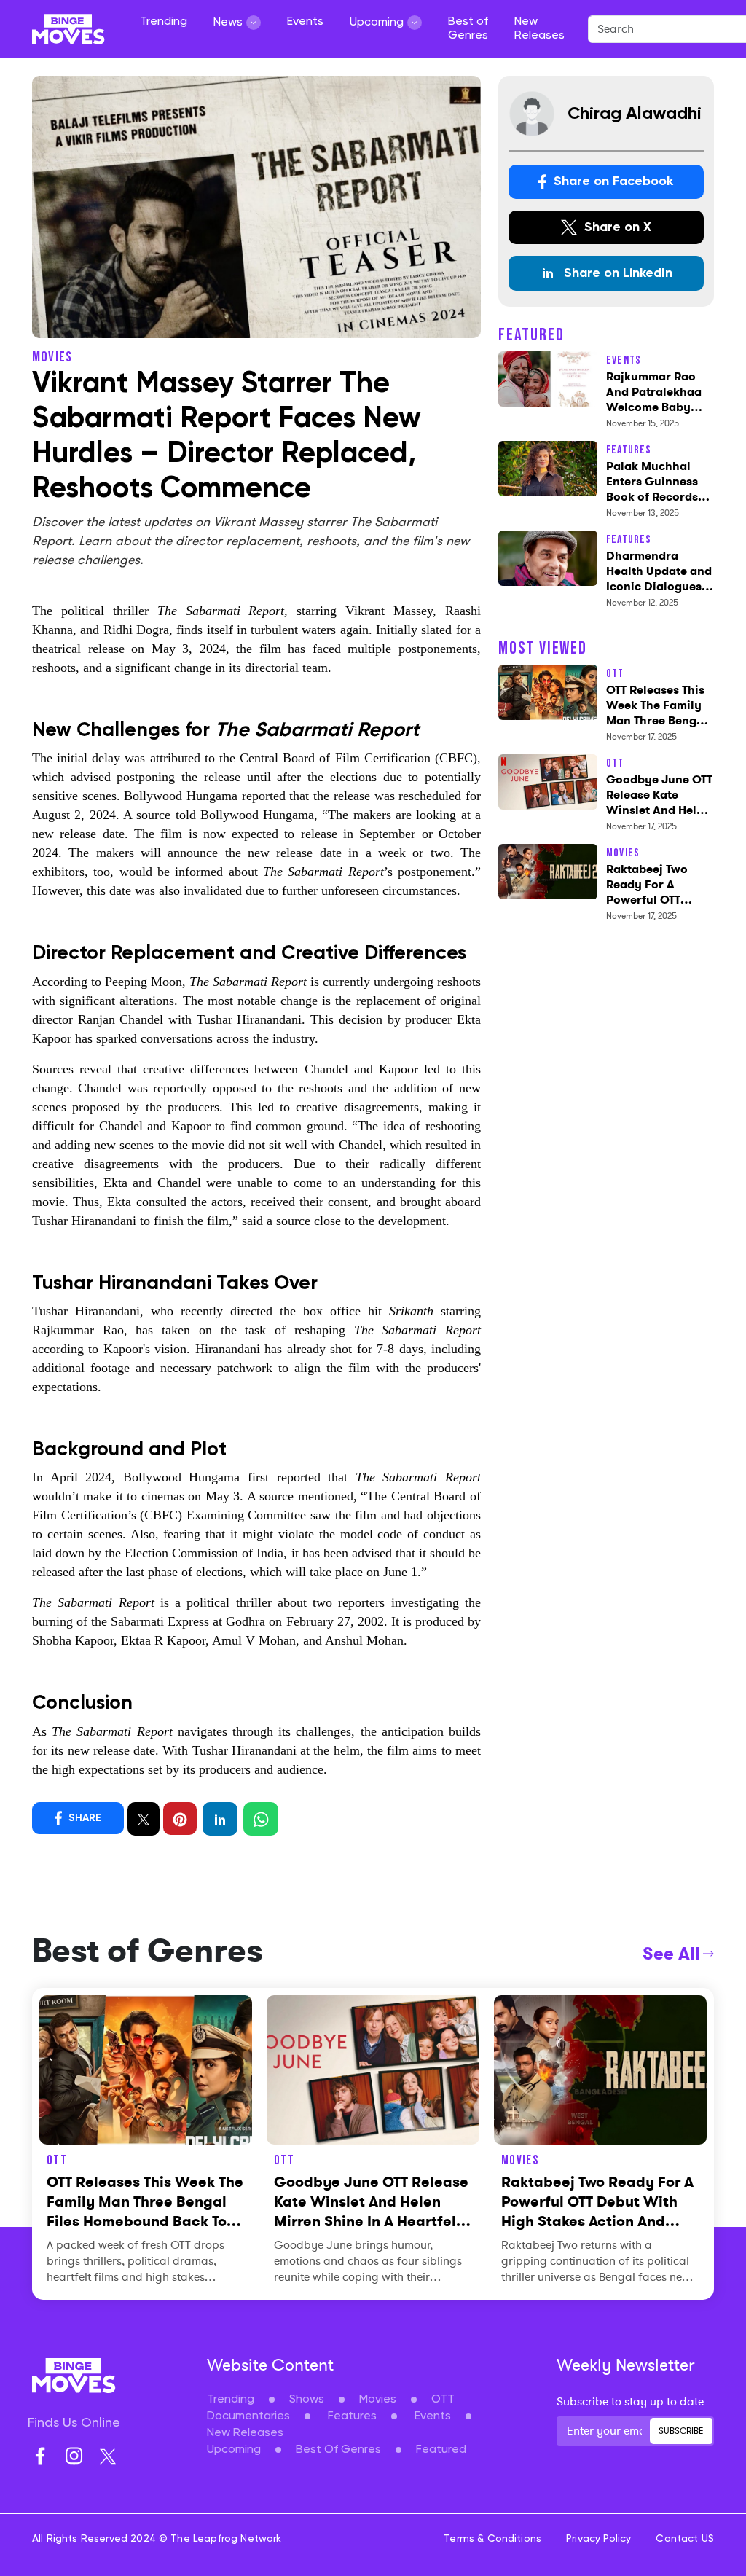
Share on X (616, 227)
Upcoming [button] (377, 23)
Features (352, 2416)
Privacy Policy (598, 2539)
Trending (164, 22)
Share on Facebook (612, 181)
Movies (378, 2400)
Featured (441, 2450)
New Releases (539, 29)
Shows (307, 2400)
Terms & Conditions (492, 2539)
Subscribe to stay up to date (630, 2402)
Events (305, 22)
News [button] (228, 23)
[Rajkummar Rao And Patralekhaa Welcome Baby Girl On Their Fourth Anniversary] (548, 377)
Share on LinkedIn (616, 273)
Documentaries (248, 2416)
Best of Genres (468, 29)
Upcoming (234, 2450)
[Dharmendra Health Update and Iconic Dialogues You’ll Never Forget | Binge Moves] (548, 556)
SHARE (83, 1817)
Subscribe (681, 2431)
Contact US (685, 2539)
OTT (443, 2400)
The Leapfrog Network (226, 2539)
